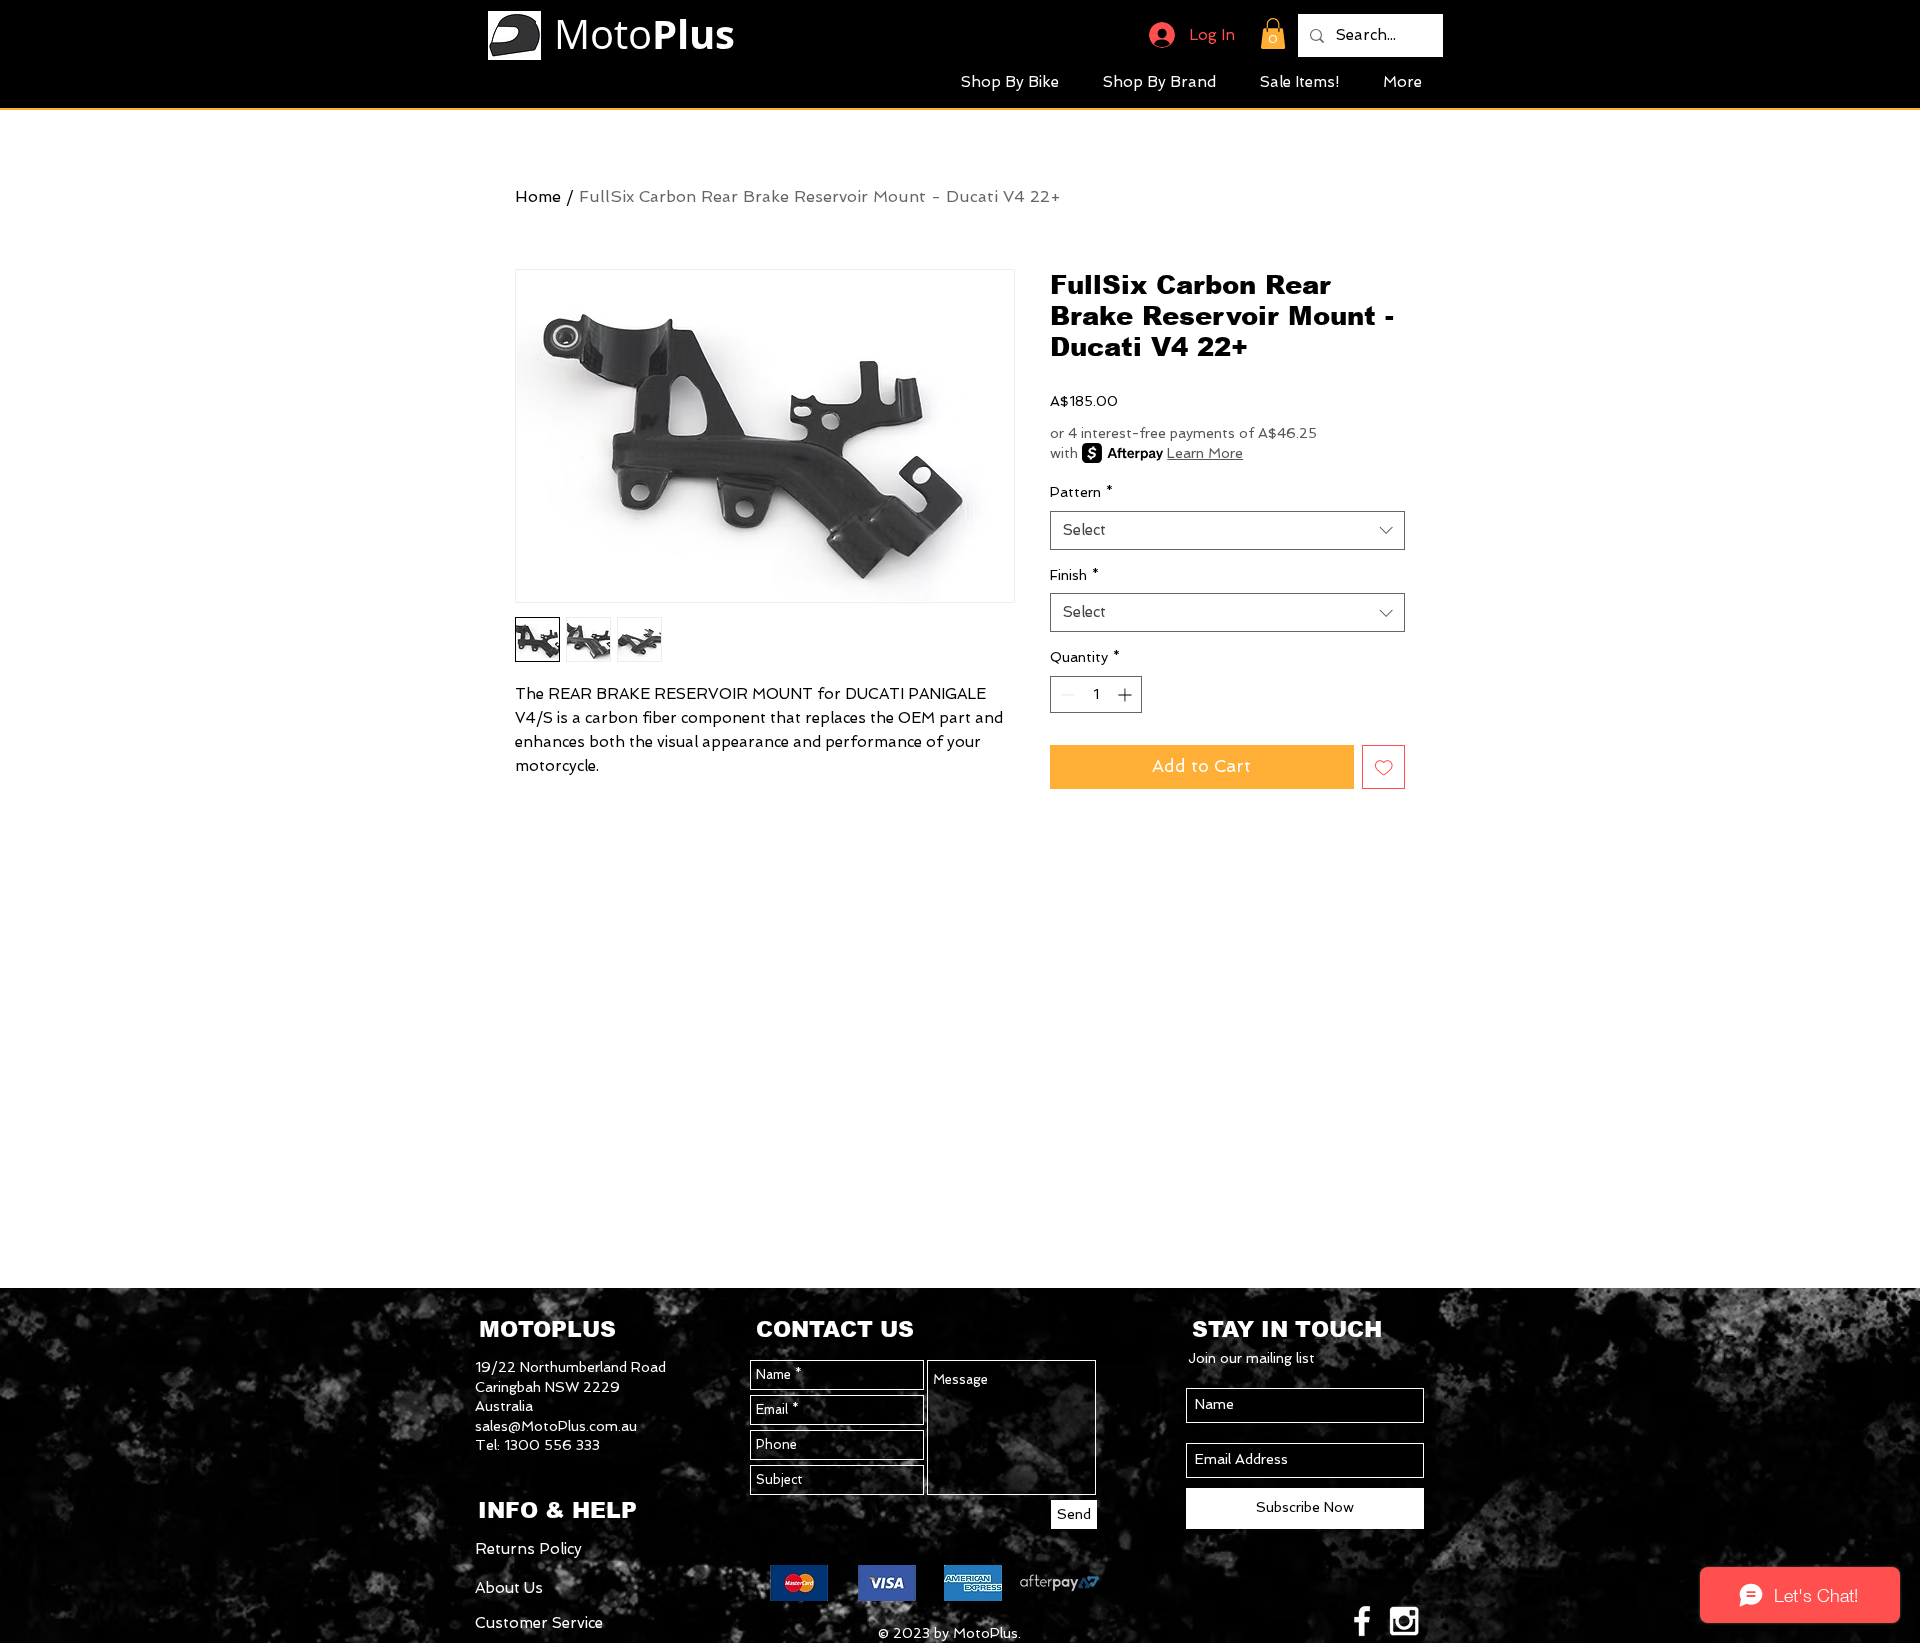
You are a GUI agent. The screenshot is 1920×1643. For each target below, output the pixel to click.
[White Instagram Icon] (1404, 1621)
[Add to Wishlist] (1384, 767)
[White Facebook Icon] (1362, 1621)
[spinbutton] (1096, 694)
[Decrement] (1065, 694)
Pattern (1081, 492)
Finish (1074, 575)
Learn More (1205, 453)
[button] (1273, 33)
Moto (644, 34)
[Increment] (1126, 694)
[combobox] (1227, 530)
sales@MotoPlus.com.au (556, 1426)
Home (538, 196)
